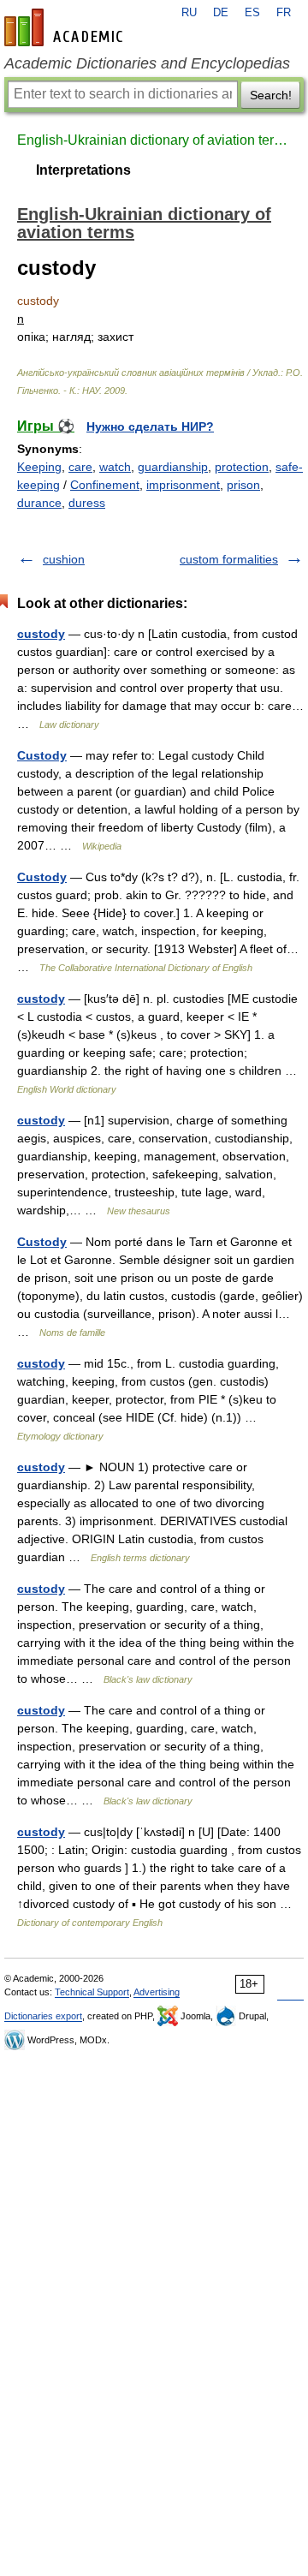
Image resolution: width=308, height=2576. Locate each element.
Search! (271, 95)
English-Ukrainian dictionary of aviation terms (154, 140)
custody (41, 634)
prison (243, 485)
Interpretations (83, 170)
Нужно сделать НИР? (150, 426)
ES (252, 13)
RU (189, 13)
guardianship (173, 467)
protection (242, 467)
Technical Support (92, 1992)
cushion (64, 559)
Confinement (105, 485)
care (80, 467)
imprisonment (183, 485)
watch (115, 467)
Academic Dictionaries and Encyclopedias (147, 63)
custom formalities (229, 559)
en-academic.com (66, 27)
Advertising (157, 1992)
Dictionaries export (43, 2016)
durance (39, 503)
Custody (42, 755)
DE (221, 13)
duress (87, 503)
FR (284, 13)
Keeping (39, 467)
